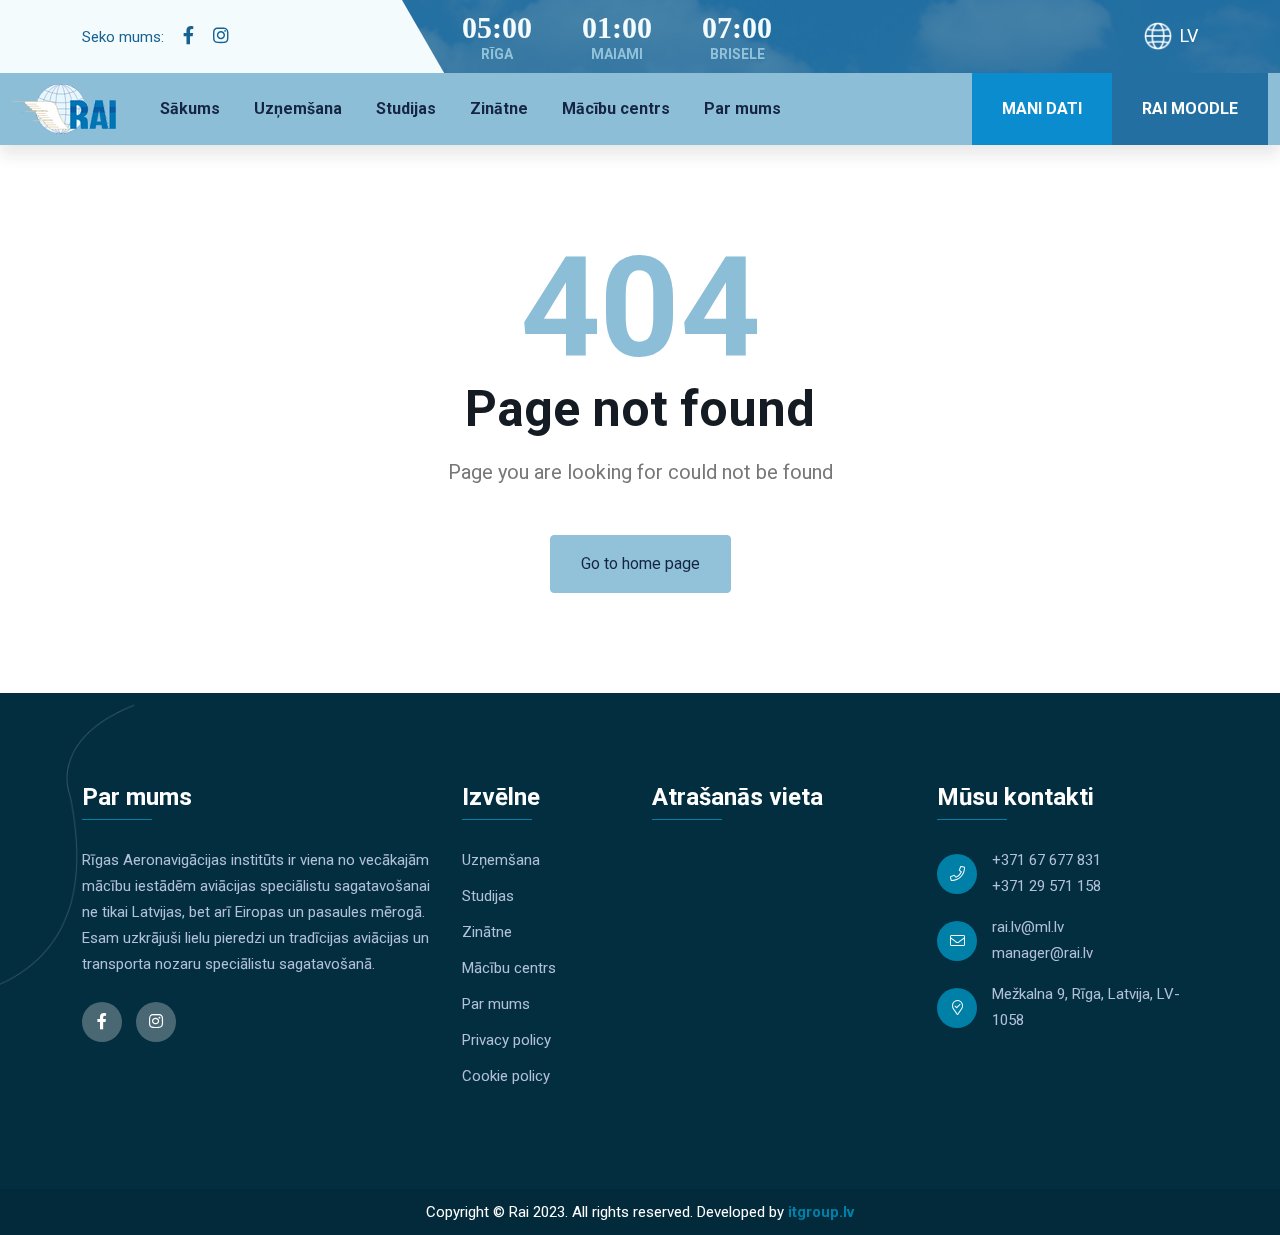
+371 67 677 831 (1046, 860)
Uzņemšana (298, 108)
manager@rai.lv (1042, 953)
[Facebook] (188, 36)
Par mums (742, 108)
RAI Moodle (1190, 108)
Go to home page (640, 563)
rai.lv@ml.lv (1028, 927)
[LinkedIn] (221, 36)
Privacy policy (506, 1040)
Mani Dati (1042, 108)
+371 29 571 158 (1046, 886)
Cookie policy (506, 1076)
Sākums (190, 108)
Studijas (406, 108)
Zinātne (499, 108)
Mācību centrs (616, 108)
